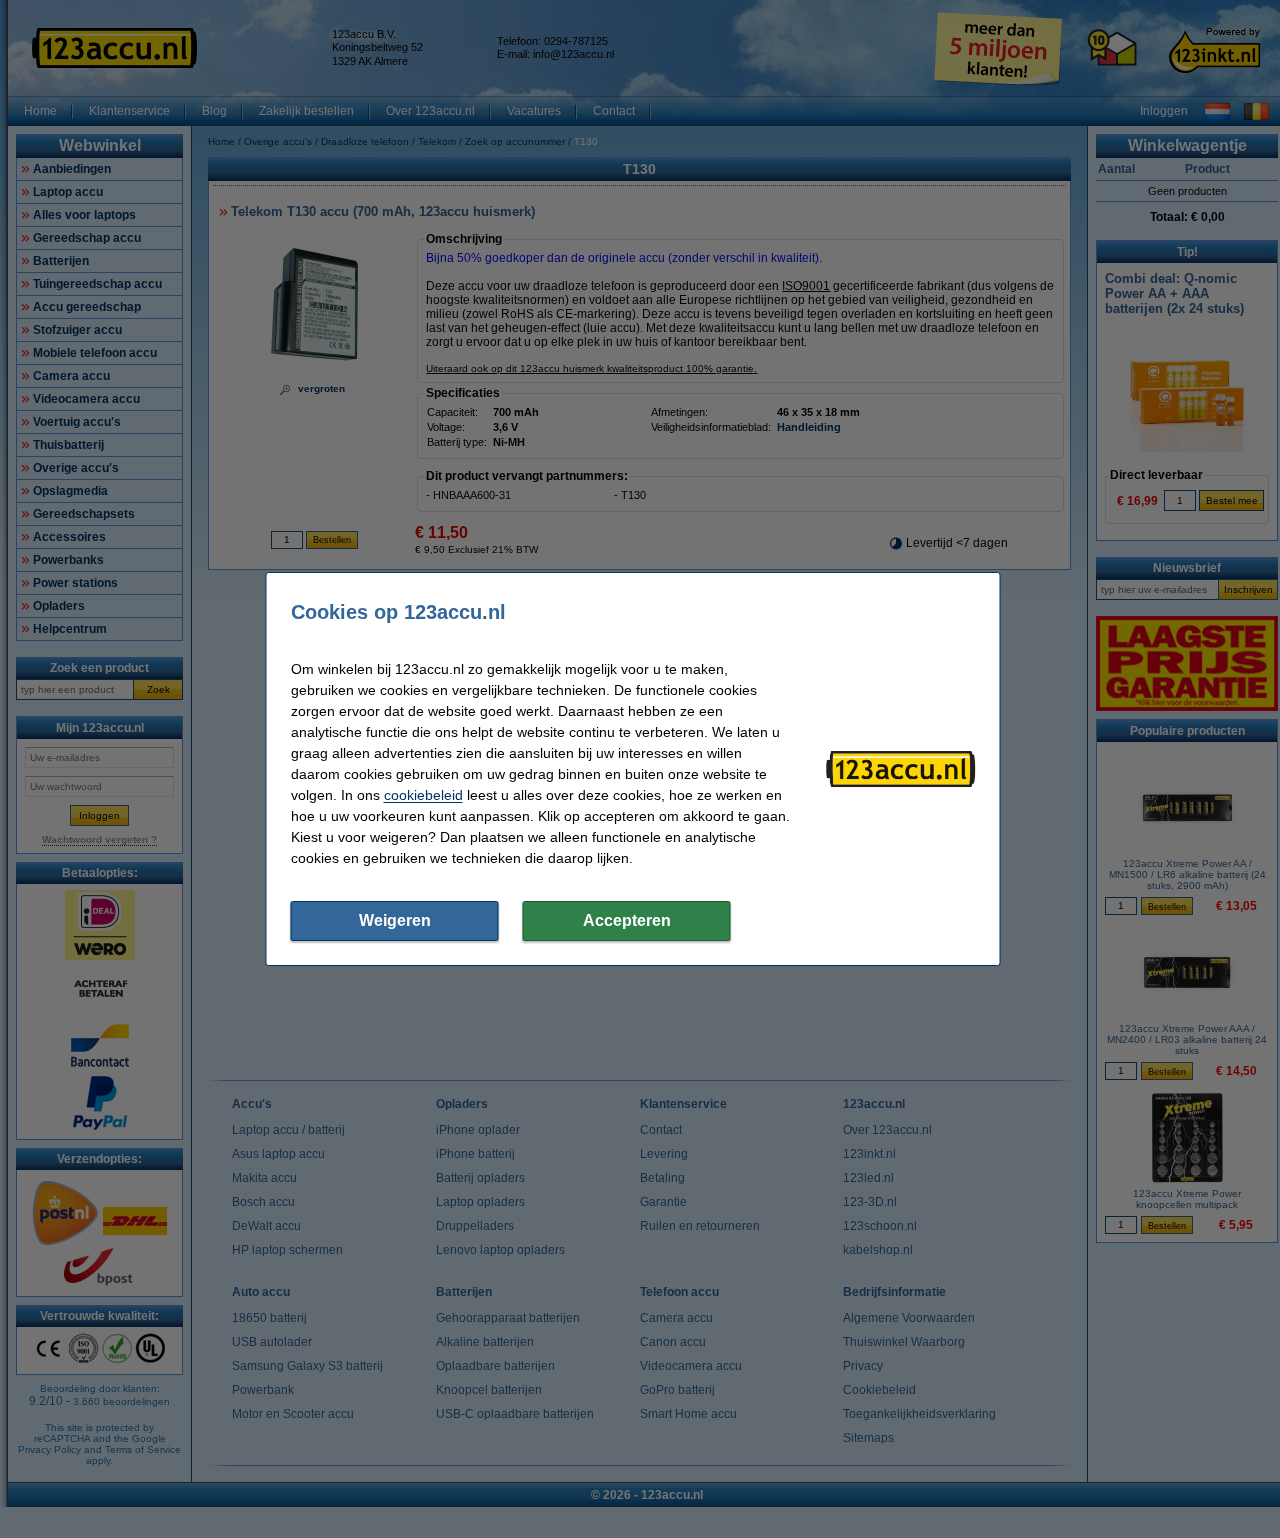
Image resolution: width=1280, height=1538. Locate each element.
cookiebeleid (423, 795)
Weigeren (395, 920)
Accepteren (627, 920)
